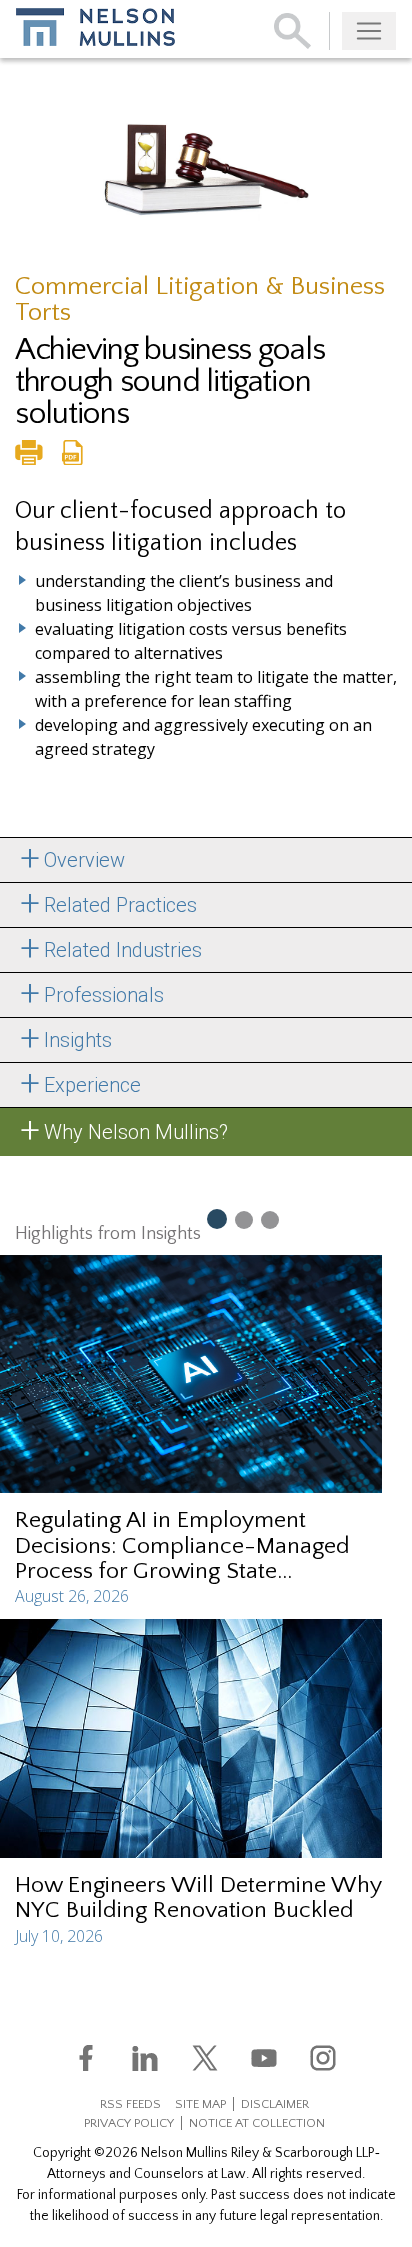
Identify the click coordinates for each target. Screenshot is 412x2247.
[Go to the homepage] (95, 27)
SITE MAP (200, 2104)
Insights (78, 1040)
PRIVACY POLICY (129, 2123)
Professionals (104, 995)
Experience (92, 1085)
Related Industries (123, 950)
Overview (84, 860)
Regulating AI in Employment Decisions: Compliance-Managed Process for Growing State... (182, 1545)
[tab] (206, 860)
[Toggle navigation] (369, 31)
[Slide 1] (216, 1218)
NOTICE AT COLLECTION (257, 2123)
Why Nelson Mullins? (136, 1132)
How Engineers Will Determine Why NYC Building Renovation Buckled (198, 1897)
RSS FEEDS (130, 2104)
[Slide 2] (244, 1219)
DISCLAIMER (275, 2104)
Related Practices (120, 905)
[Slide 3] (270, 1219)
